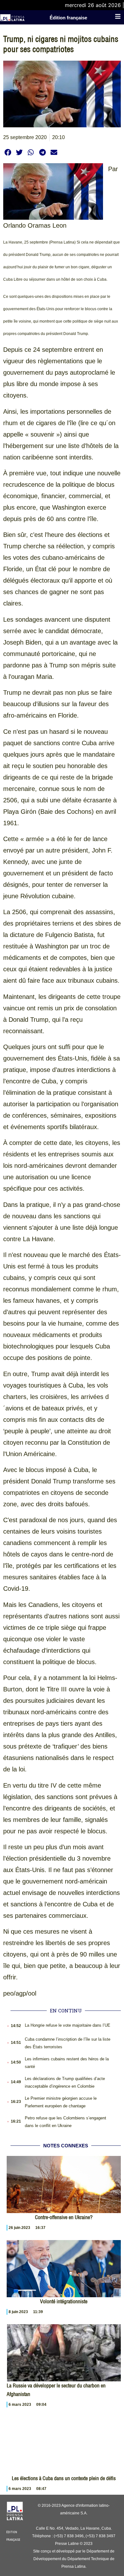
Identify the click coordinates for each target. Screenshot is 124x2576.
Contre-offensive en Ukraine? (64, 2217)
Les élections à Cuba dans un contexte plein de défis (64, 2478)
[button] (8, 152)
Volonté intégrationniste (64, 2301)
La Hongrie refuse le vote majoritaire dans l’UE (68, 2025)
